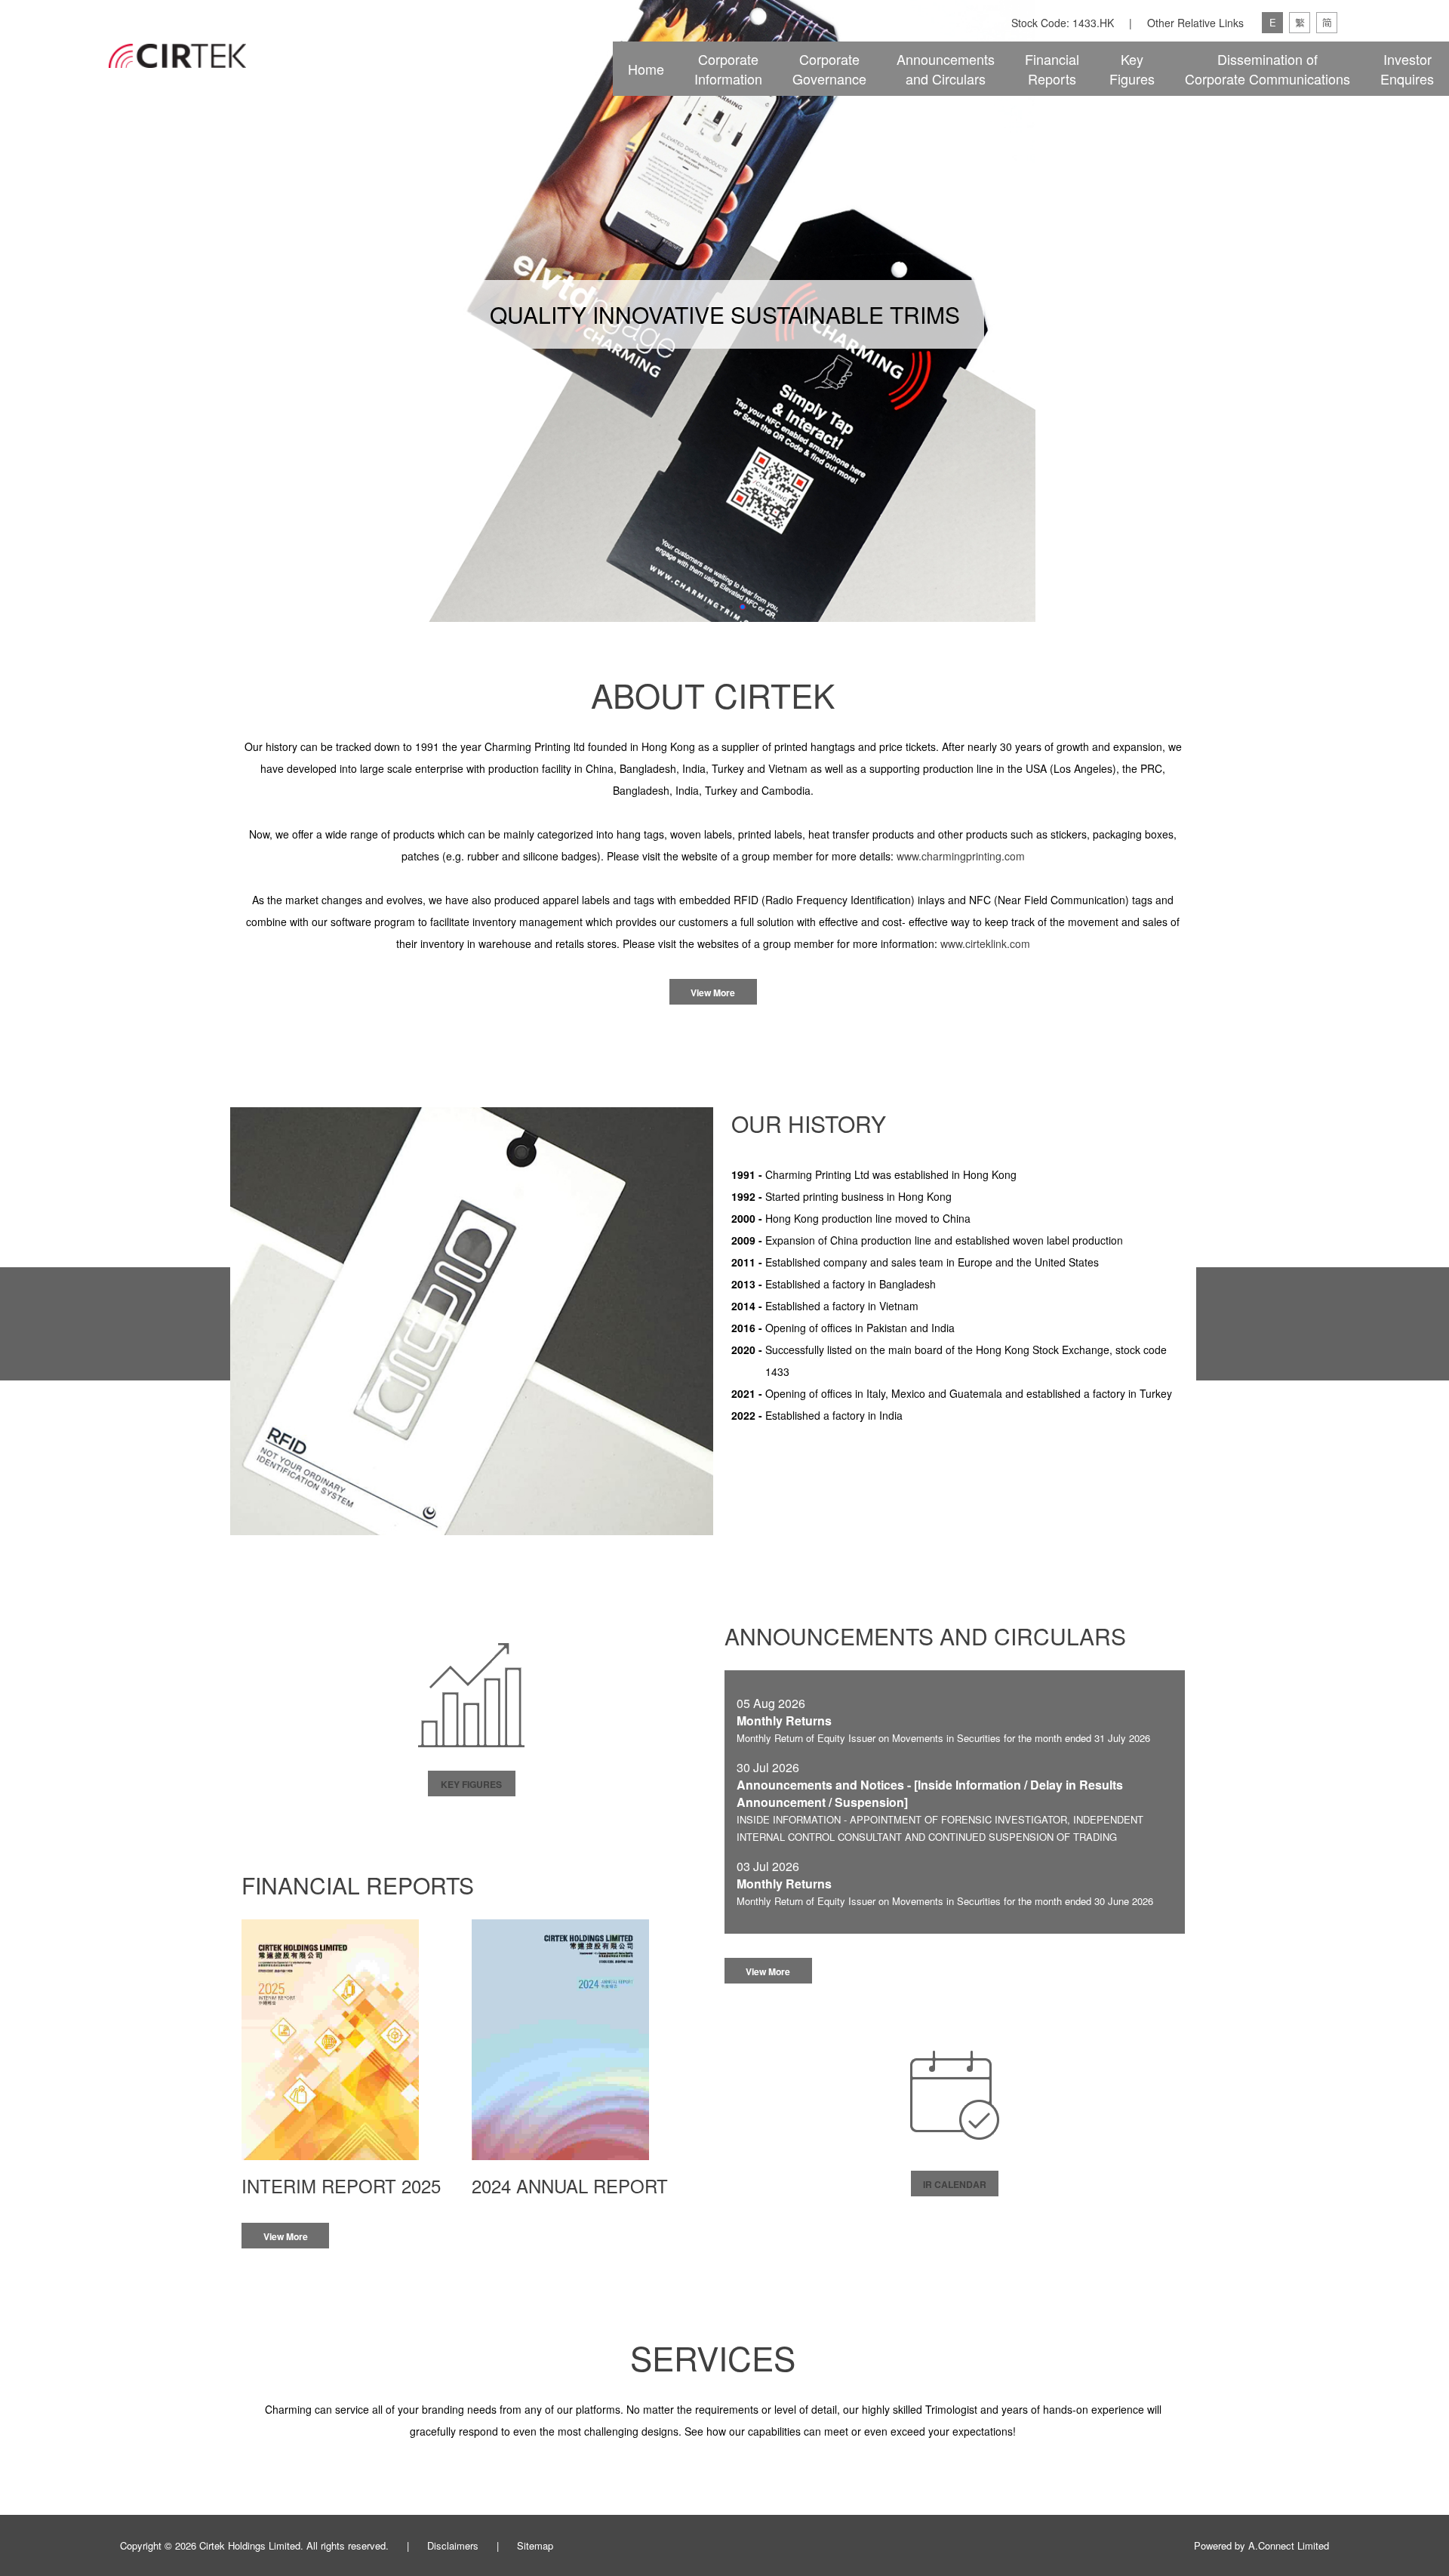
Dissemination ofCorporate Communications (1267, 69)
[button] (706, 607)
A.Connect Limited (1289, 2545)
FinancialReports (1052, 69)
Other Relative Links (1195, 23)
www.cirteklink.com (985, 943)
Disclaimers (453, 2545)
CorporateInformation (728, 69)
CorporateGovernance (829, 69)
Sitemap (535, 2545)
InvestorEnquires (1407, 69)
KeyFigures (1132, 69)
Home (646, 69)
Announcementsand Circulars (946, 69)
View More (713, 993)
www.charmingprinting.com (961, 856)
